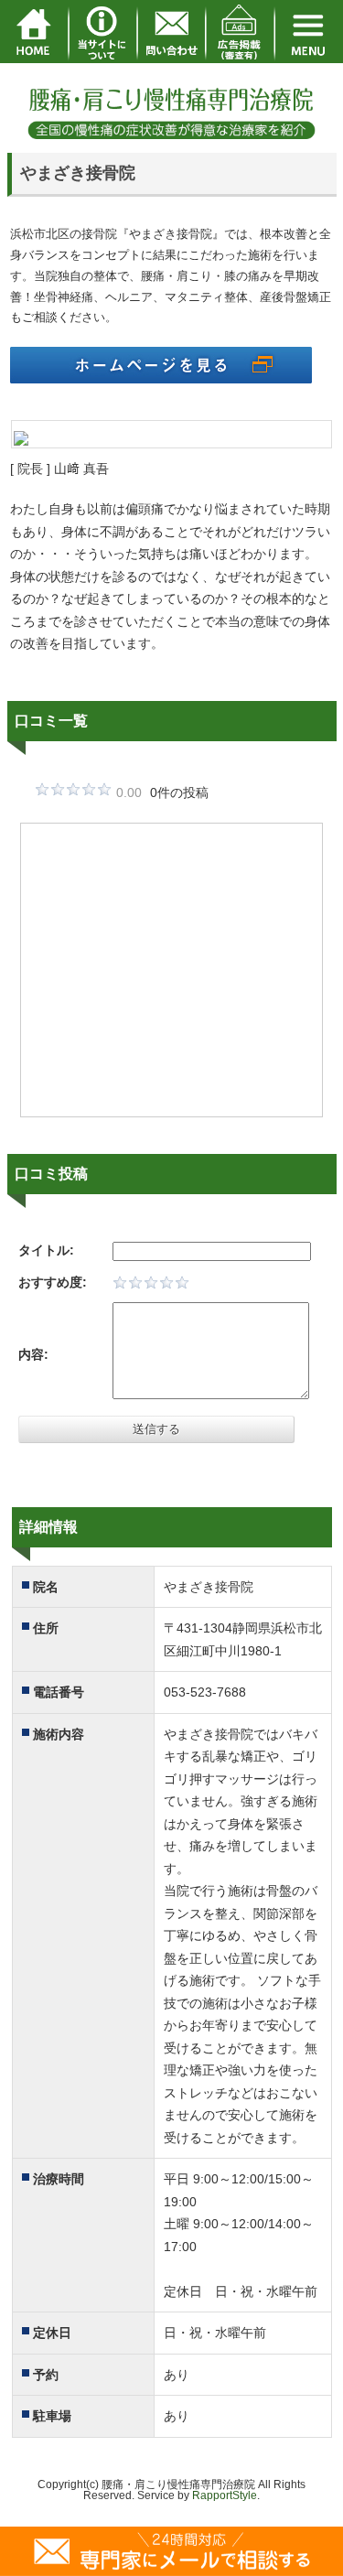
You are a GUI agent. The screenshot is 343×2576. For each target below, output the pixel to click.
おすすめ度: (53, 1282)
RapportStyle (225, 2495)
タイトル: (46, 1250)
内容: (33, 1354)
